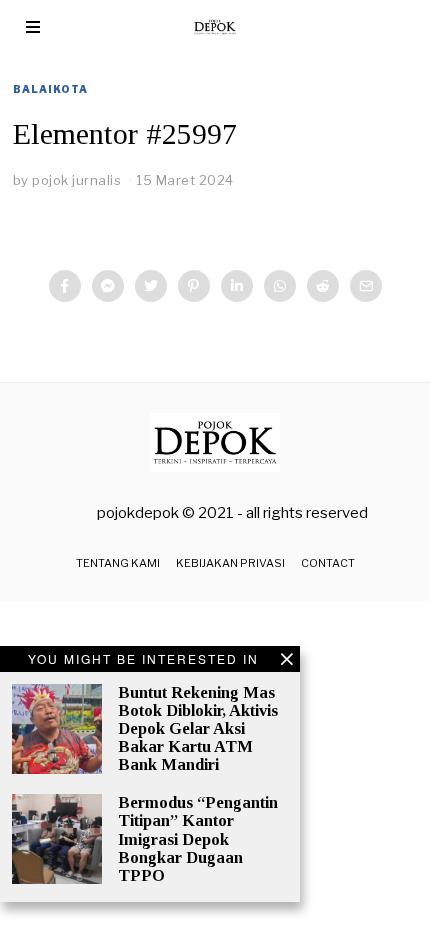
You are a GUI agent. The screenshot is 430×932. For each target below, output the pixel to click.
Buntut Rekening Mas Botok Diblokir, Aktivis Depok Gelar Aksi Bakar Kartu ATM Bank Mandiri (198, 729)
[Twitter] (151, 286)
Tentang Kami (118, 563)
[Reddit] (323, 286)
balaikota (50, 89)
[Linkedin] (237, 286)
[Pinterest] (194, 286)
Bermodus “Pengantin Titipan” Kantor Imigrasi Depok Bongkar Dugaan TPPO (198, 839)
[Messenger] (108, 286)
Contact (328, 563)
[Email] (366, 286)
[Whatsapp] (280, 286)
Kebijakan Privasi (230, 563)
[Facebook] (65, 286)
